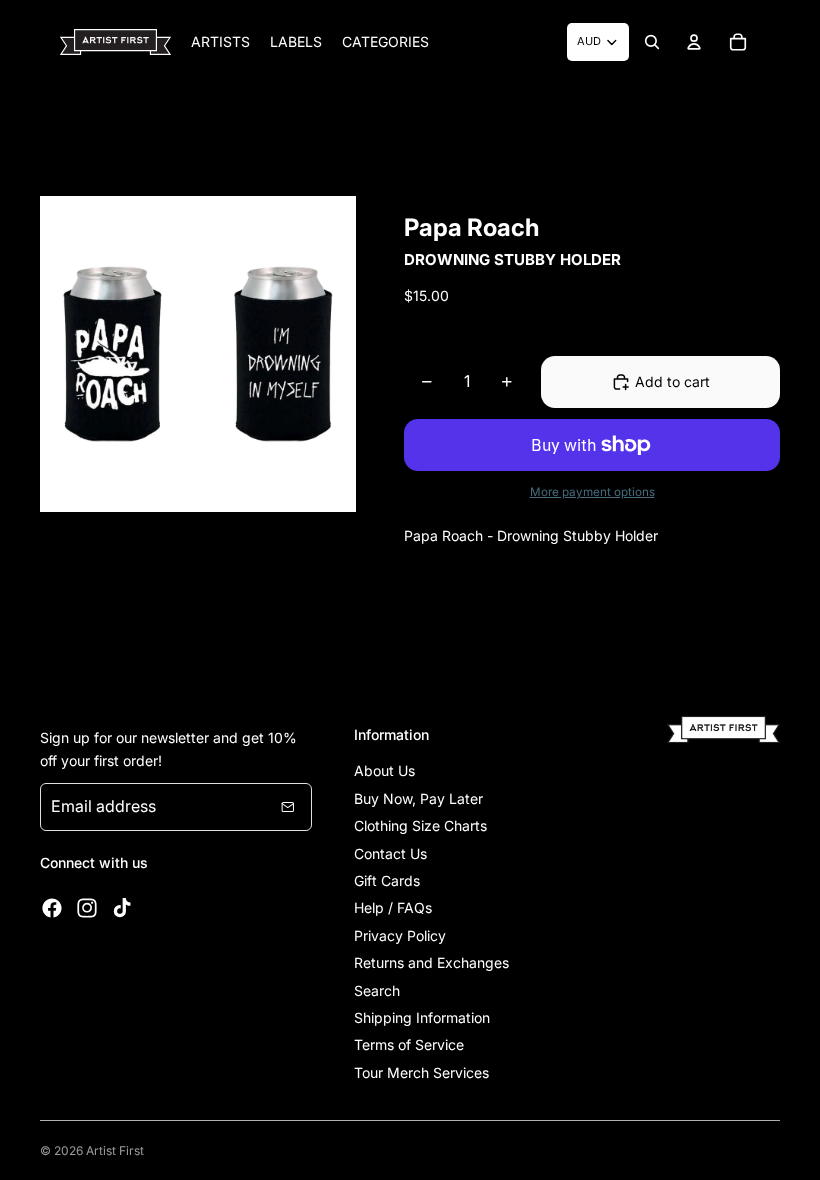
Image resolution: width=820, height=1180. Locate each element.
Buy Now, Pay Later (418, 798)
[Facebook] (52, 908)
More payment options (592, 492)
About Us (384, 770)
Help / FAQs (393, 907)
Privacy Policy (400, 935)
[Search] (652, 42)
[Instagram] (87, 908)
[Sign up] (288, 807)
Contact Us (390, 853)
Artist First (115, 1150)
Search (377, 990)
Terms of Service (409, 1044)
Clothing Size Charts (420, 825)
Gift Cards (387, 880)
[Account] (694, 42)
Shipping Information (422, 1017)
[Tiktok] (122, 908)
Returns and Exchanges (431, 962)
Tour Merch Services (421, 1072)
